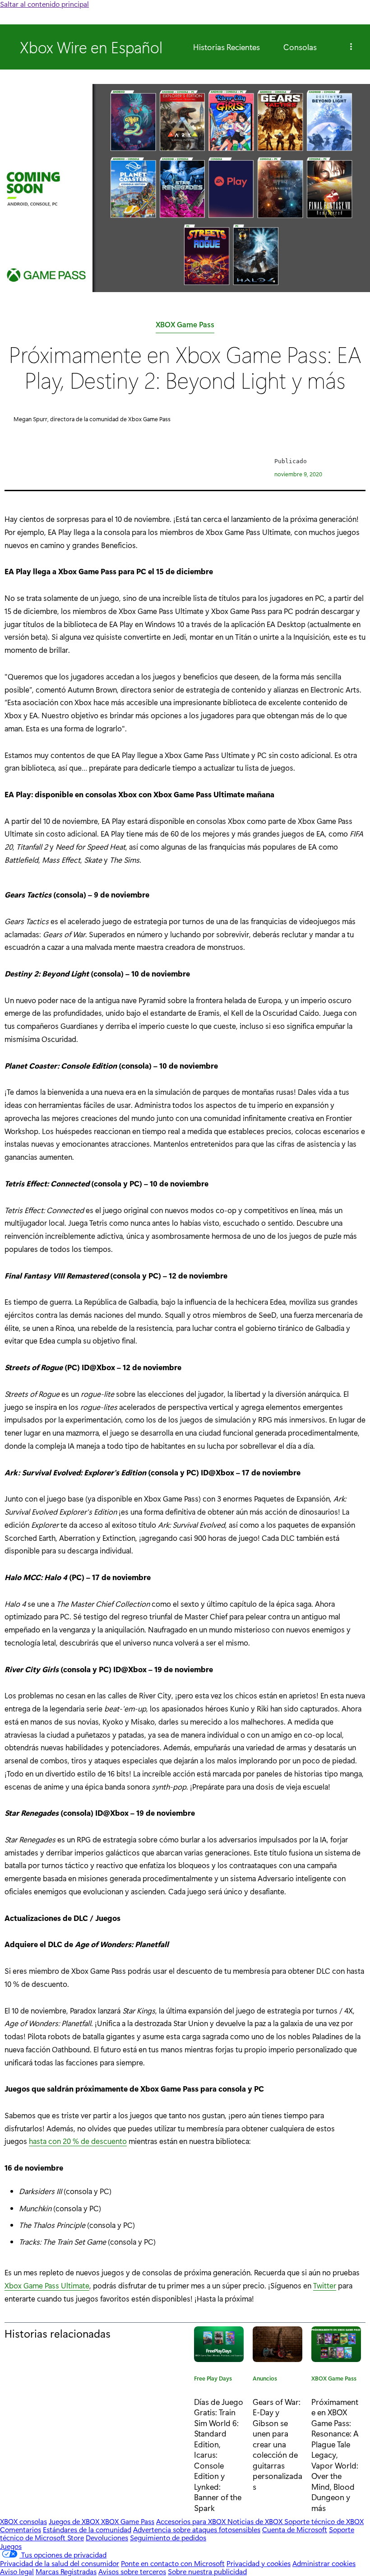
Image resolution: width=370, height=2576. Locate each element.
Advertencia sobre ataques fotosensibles (197, 2529)
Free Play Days (213, 2380)
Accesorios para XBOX (192, 2521)
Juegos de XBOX (75, 2521)
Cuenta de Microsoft (295, 2529)
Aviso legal (17, 2571)
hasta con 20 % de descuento (78, 2141)
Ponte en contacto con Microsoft (173, 2563)
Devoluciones (107, 2537)
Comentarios (21, 2529)
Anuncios (265, 2380)
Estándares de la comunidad (87, 2529)
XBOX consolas (23, 2521)
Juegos (11, 2546)
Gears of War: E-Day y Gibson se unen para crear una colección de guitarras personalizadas (277, 2444)
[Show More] (351, 47)
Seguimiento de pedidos (168, 2537)
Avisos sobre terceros (132, 2571)
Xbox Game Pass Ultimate (47, 2285)
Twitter (325, 2285)
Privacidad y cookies (259, 2563)
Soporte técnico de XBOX (324, 2521)
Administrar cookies (324, 2563)
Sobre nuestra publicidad (207, 2571)
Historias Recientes (227, 47)
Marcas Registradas (66, 2571)
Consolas (300, 47)
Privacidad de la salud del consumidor (60, 2563)
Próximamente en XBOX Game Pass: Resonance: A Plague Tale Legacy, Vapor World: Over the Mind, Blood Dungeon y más (335, 2455)
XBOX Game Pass (185, 326)
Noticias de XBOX (256, 2521)
